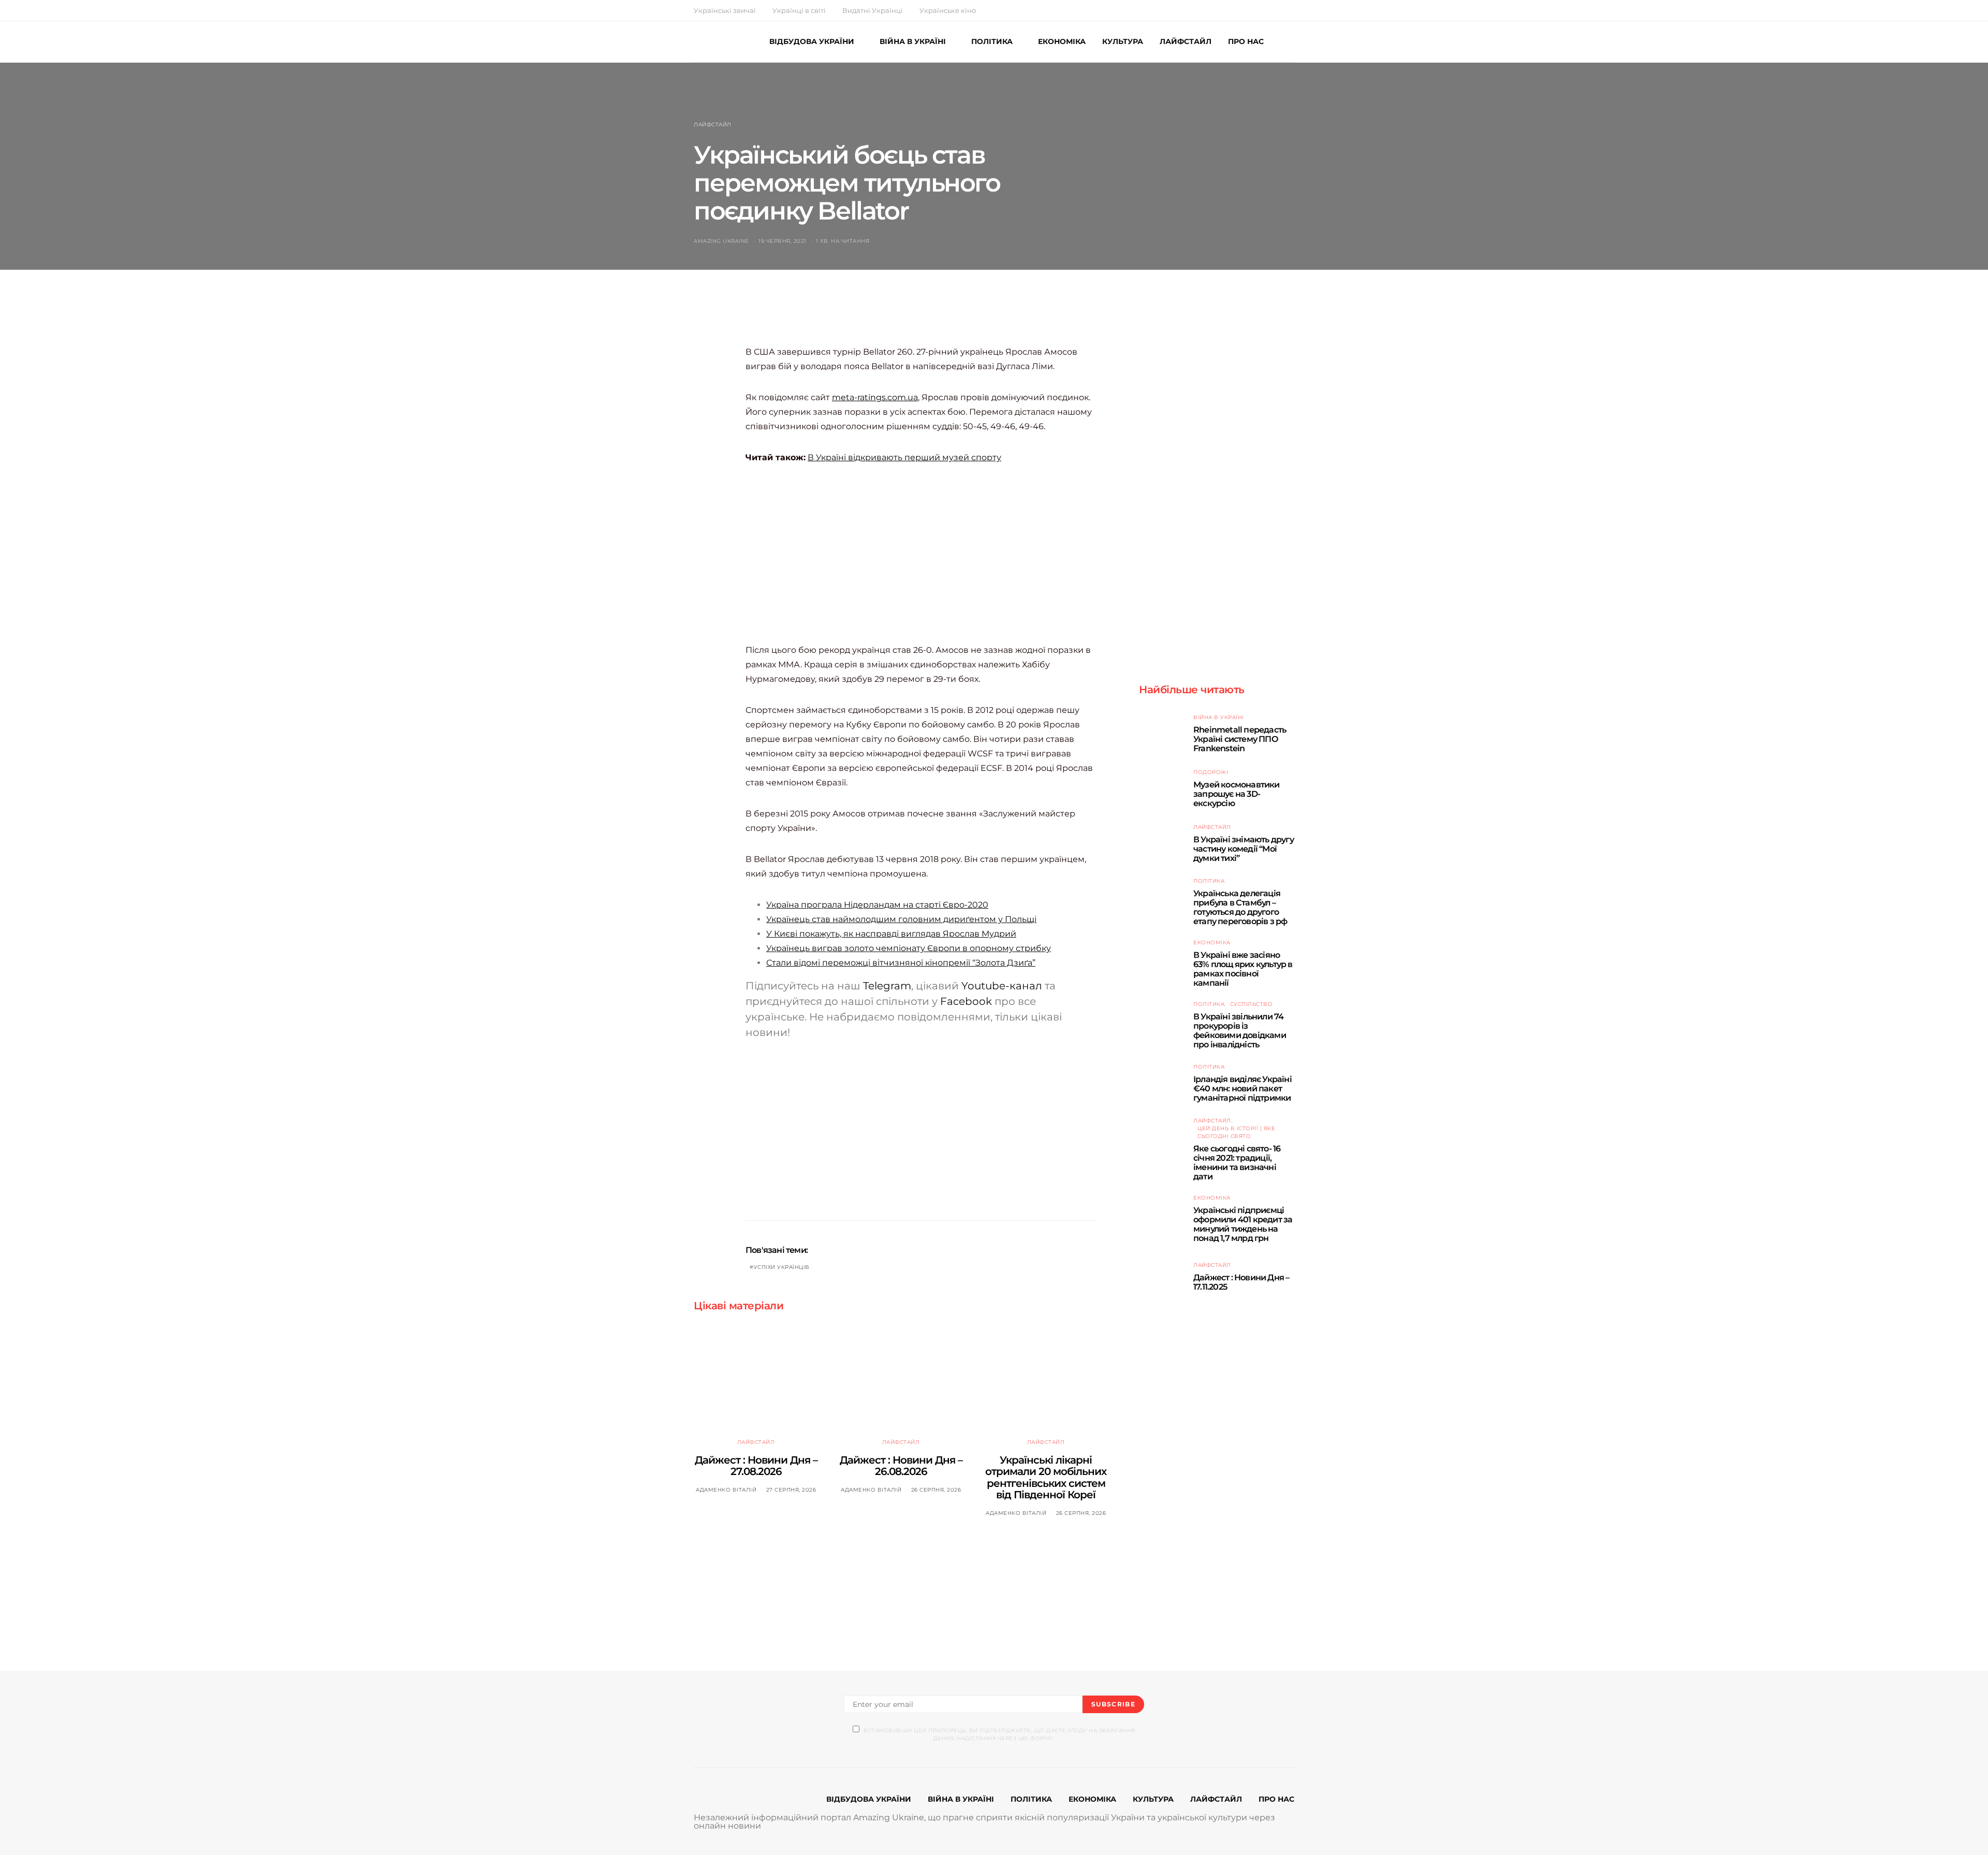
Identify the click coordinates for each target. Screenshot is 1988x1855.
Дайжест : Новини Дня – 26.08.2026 (901, 1466)
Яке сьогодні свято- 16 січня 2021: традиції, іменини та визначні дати (1237, 1163)
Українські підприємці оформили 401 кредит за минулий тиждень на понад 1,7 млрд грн (1243, 1224)
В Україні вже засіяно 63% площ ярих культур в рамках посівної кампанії (1243, 969)
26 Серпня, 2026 (936, 1490)
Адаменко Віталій (726, 1490)
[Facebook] (1255, 10)
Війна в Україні (1219, 717)
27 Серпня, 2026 (791, 1490)
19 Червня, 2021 (783, 241)
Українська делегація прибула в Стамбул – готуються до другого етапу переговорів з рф (1240, 907)
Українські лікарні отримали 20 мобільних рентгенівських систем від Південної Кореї (1046, 1478)
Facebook (966, 1001)
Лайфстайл (713, 125)
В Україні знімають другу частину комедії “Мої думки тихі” (1244, 849)
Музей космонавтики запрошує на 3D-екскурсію (1237, 794)
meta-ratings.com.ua (875, 397)
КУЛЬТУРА (1123, 41)
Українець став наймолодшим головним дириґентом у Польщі (901, 919)
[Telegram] (1291, 10)
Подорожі (1211, 772)
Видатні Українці (873, 10)
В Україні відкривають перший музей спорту (904, 457)
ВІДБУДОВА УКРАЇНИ (812, 41)
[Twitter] (1267, 10)
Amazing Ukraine (721, 241)
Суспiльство (1252, 1004)
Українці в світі (799, 10)
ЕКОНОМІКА (1062, 41)
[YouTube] (1279, 10)
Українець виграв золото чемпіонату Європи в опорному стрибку (909, 948)
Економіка (1212, 943)
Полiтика (1209, 881)
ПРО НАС (1246, 41)
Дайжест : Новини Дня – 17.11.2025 (1241, 1282)
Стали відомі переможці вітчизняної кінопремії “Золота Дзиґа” (901, 963)
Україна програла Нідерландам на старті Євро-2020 (877, 905)
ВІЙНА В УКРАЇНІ (913, 41)
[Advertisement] (934, 318)
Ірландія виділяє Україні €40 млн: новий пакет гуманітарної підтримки (1242, 1089)
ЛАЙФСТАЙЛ (1186, 41)
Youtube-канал (1002, 986)
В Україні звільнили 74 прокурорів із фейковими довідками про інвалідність (1240, 1031)
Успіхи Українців (782, 1267)
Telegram (887, 986)
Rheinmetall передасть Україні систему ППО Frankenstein (1240, 739)
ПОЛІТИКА (992, 41)
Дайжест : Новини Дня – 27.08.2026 (756, 1466)
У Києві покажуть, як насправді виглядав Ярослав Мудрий (891, 934)
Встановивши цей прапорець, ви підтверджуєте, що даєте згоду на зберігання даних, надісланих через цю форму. (999, 1734)
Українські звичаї (725, 10)
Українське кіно (948, 10)
